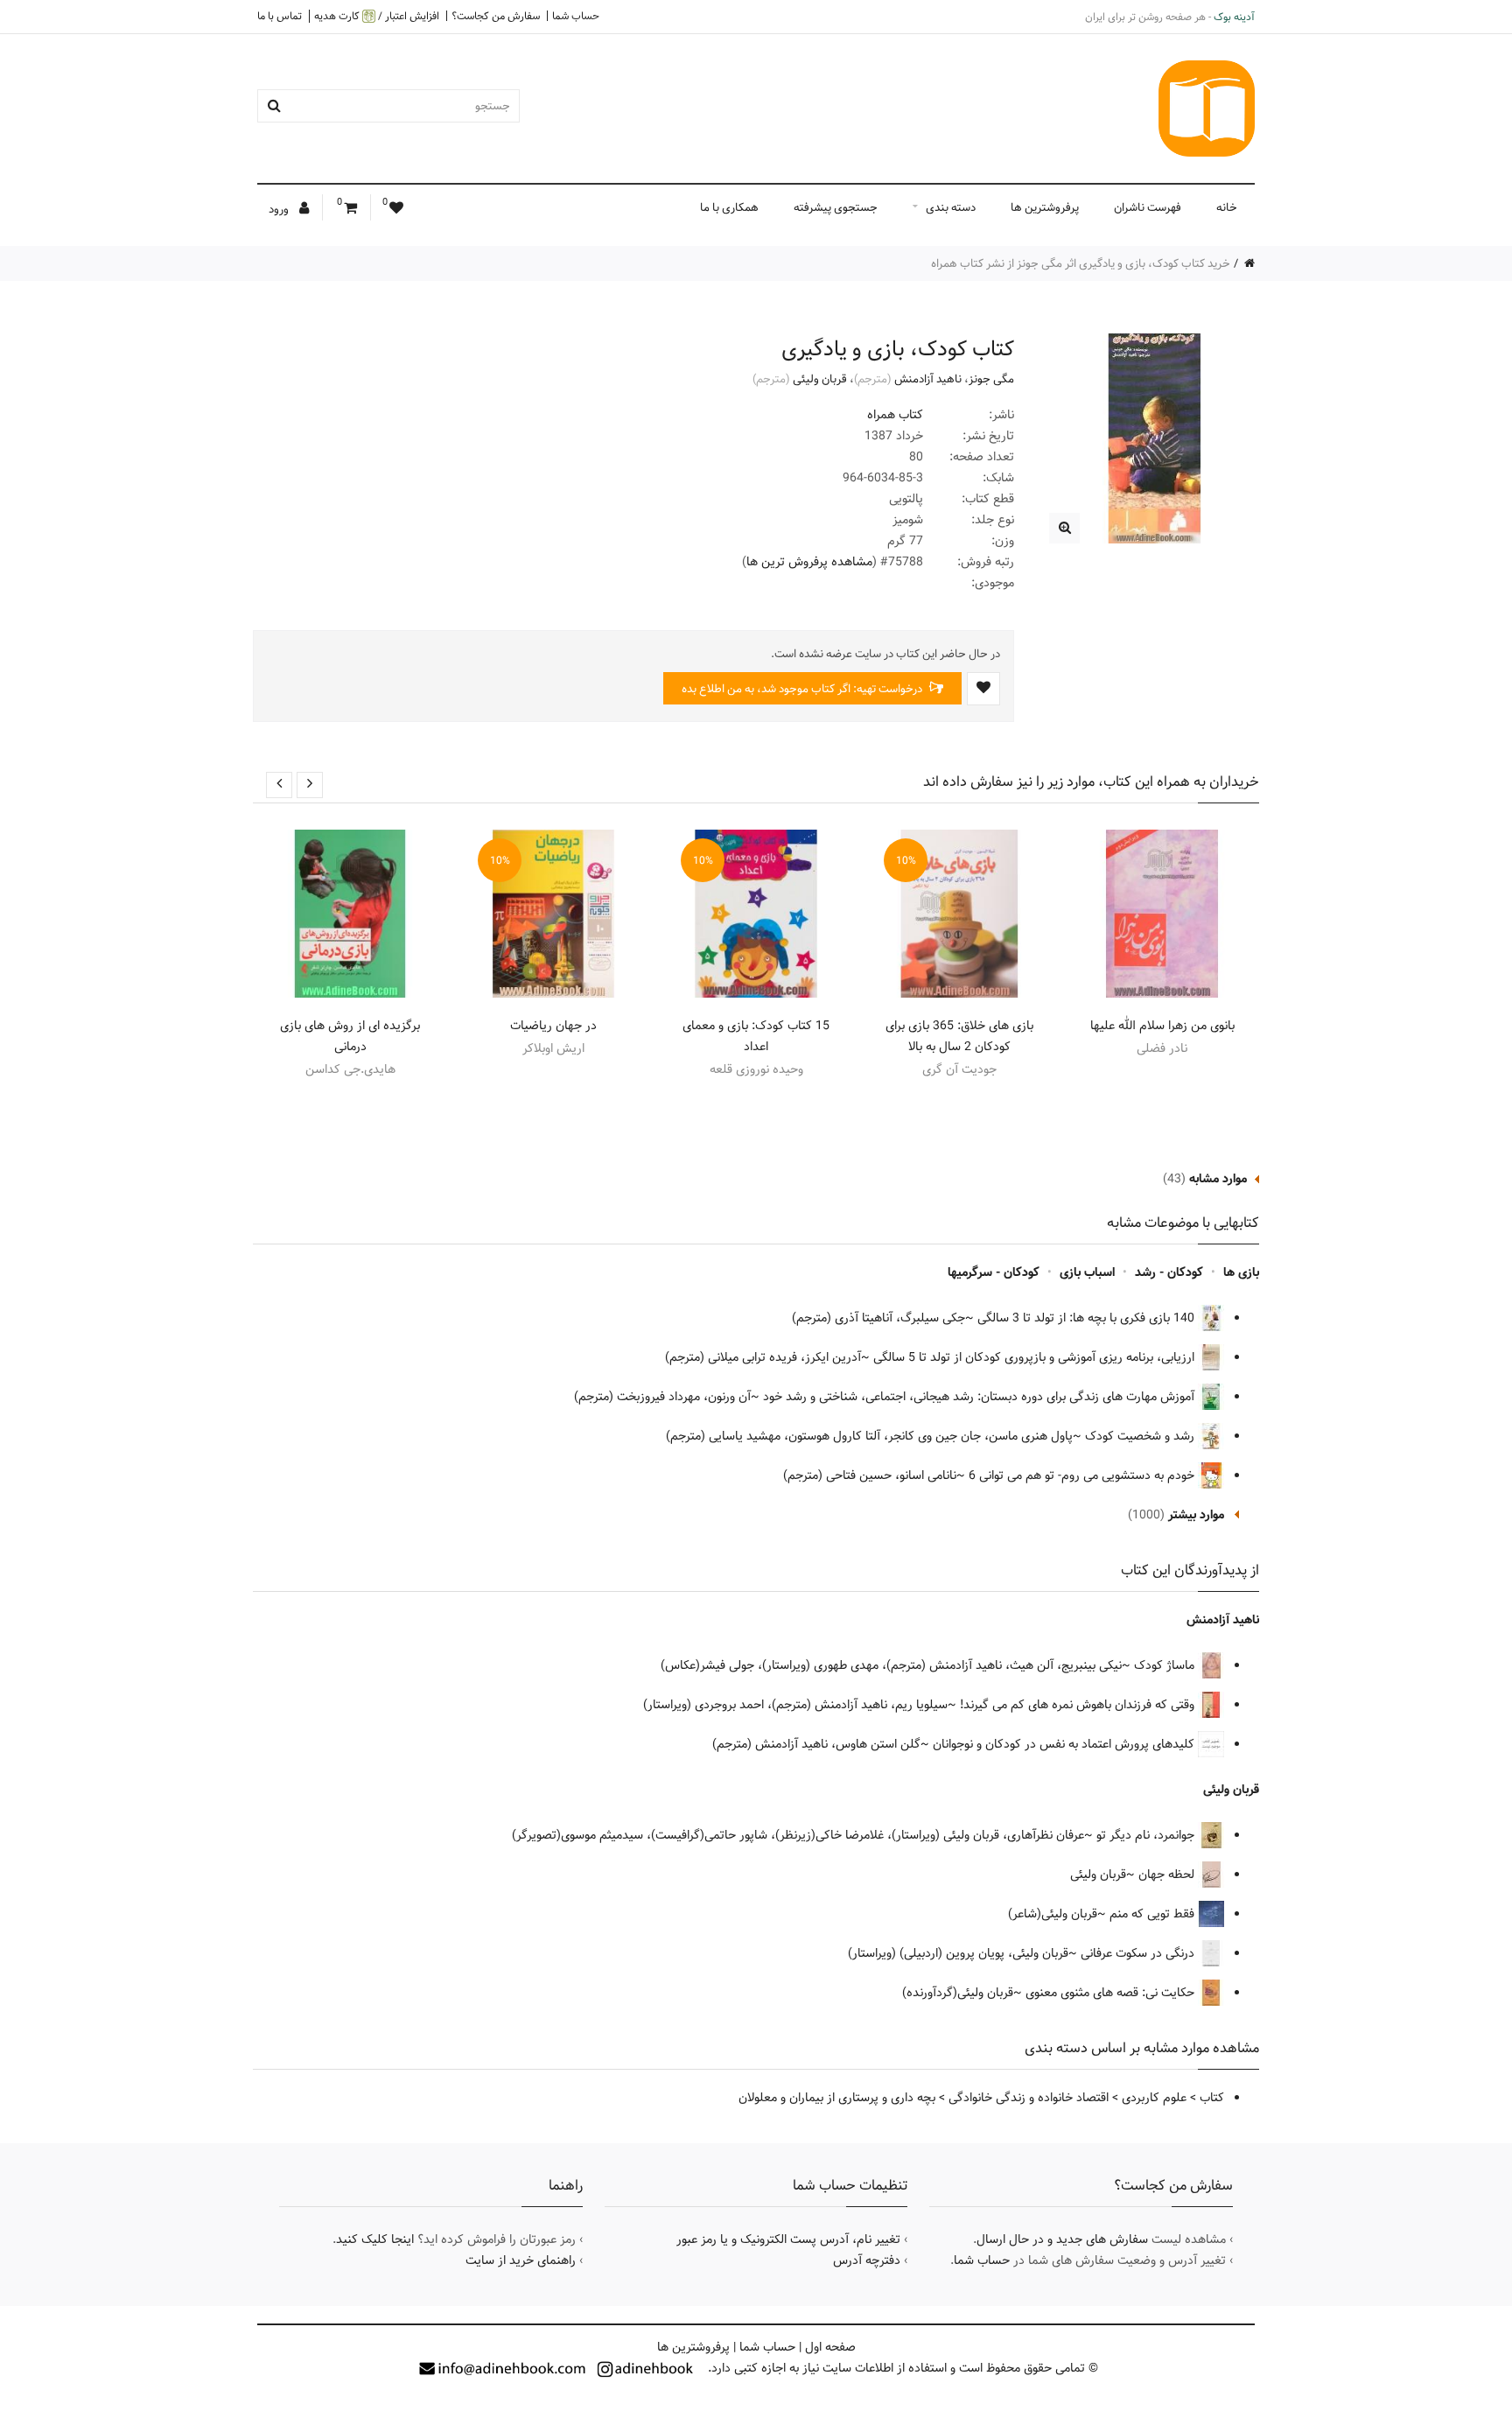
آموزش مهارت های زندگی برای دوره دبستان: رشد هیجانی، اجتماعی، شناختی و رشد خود (980, 1397)
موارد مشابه (1218, 1179)
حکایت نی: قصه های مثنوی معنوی (1112, 1993)
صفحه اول (830, 2347)
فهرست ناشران (1148, 207)
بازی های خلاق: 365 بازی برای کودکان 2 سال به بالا (959, 1036)
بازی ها (1241, 1272)
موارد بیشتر (1196, 1515)
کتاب (1212, 2098)
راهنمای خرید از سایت (521, 2260)
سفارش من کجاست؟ (496, 16)
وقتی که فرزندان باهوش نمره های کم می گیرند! (1079, 1705)
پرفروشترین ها (1045, 207)
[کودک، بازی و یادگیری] (1064, 528)
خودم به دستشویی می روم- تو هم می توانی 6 (1083, 1475)
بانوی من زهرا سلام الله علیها (1162, 1026)
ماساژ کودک (1166, 1665)
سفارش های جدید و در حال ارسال (1062, 2239)
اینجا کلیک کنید (375, 2239)
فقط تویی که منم (1154, 1914)
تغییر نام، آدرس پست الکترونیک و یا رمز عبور (788, 2239)
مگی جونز (991, 379)
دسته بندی (951, 207)
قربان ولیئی (820, 379)
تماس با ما (280, 16)
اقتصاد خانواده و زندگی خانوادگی (1029, 2098)
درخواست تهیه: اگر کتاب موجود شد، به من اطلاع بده (803, 689)
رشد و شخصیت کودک (1141, 1436)
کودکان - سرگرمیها (994, 1272)
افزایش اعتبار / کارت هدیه (377, 16)
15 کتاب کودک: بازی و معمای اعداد (756, 1036)
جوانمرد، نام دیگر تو (1147, 1835)
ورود (280, 209)
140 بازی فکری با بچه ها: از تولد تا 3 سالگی (1088, 1318)
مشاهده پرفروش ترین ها (809, 562)
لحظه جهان (1168, 1875)
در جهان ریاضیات (553, 1026)
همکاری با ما (729, 207)
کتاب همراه (895, 415)
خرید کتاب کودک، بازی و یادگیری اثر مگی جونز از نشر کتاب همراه (1081, 263)
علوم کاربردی (1154, 2098)
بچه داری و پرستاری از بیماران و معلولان (837, 2098)
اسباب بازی (1087, 1272)
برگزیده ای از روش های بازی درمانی (350, 1036)
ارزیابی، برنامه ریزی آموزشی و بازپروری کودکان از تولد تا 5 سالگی (1036, 1357)
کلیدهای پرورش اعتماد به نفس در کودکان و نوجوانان (1065, 1744)
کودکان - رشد (1169, 1272)
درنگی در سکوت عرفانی (1139, 1953)
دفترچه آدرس (867, 2260)
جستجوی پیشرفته (836, 207)
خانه (1227, 207)
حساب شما (576, 16)
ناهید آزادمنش (928, 379)
